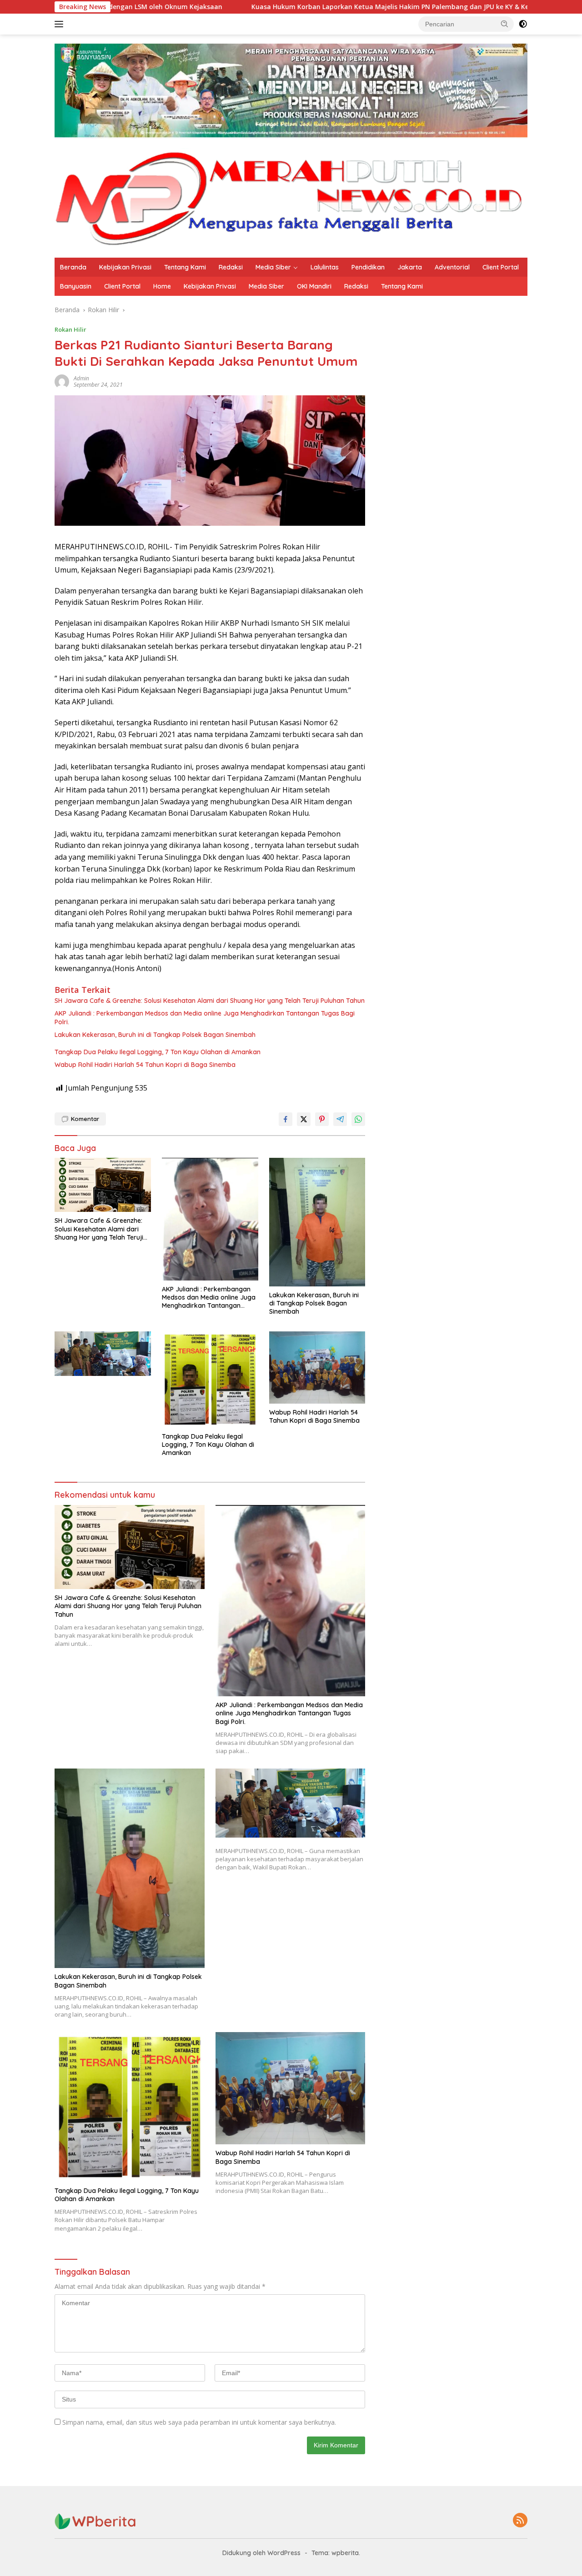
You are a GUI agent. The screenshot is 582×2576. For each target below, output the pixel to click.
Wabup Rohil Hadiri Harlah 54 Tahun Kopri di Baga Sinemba (145, 1065)
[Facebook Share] (286, 1119)
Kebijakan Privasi (125, 267)
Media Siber (273, 267)
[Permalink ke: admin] (62, 381)
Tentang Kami (185, 267)
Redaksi (231, 267)
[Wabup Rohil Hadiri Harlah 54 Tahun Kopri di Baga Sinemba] (317, 1368)
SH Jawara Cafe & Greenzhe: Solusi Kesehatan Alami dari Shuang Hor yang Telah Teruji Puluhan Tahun (210, 1001)
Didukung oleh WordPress (261, 2553)
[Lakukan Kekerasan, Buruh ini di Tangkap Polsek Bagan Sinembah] (317, 1222)
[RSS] (520, 2521)
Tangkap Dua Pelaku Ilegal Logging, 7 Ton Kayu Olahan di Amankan (158, 1052)
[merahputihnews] (291, 197)
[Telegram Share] (340, 1119)
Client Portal (501, 267)
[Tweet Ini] (304, 1119)
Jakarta (410, 267)
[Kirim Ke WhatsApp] (358, 1119)
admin (81, 378)
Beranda (73, 267)
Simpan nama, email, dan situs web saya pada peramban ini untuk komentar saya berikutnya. (199, 2422)
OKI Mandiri (314, 286)
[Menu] (61, 24)
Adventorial (452, 267)
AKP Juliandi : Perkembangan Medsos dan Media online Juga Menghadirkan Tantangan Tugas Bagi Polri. (205, 1017)
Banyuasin (76, 286)
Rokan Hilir (70, 329)
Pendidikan (368, 267)
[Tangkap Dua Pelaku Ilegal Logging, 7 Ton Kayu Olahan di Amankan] (210, 1380)
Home (162, 286)
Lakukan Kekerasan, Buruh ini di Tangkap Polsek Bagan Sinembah (155, 1035)
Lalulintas (325, 267)
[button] (505, 24)
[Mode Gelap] (523, 24)
